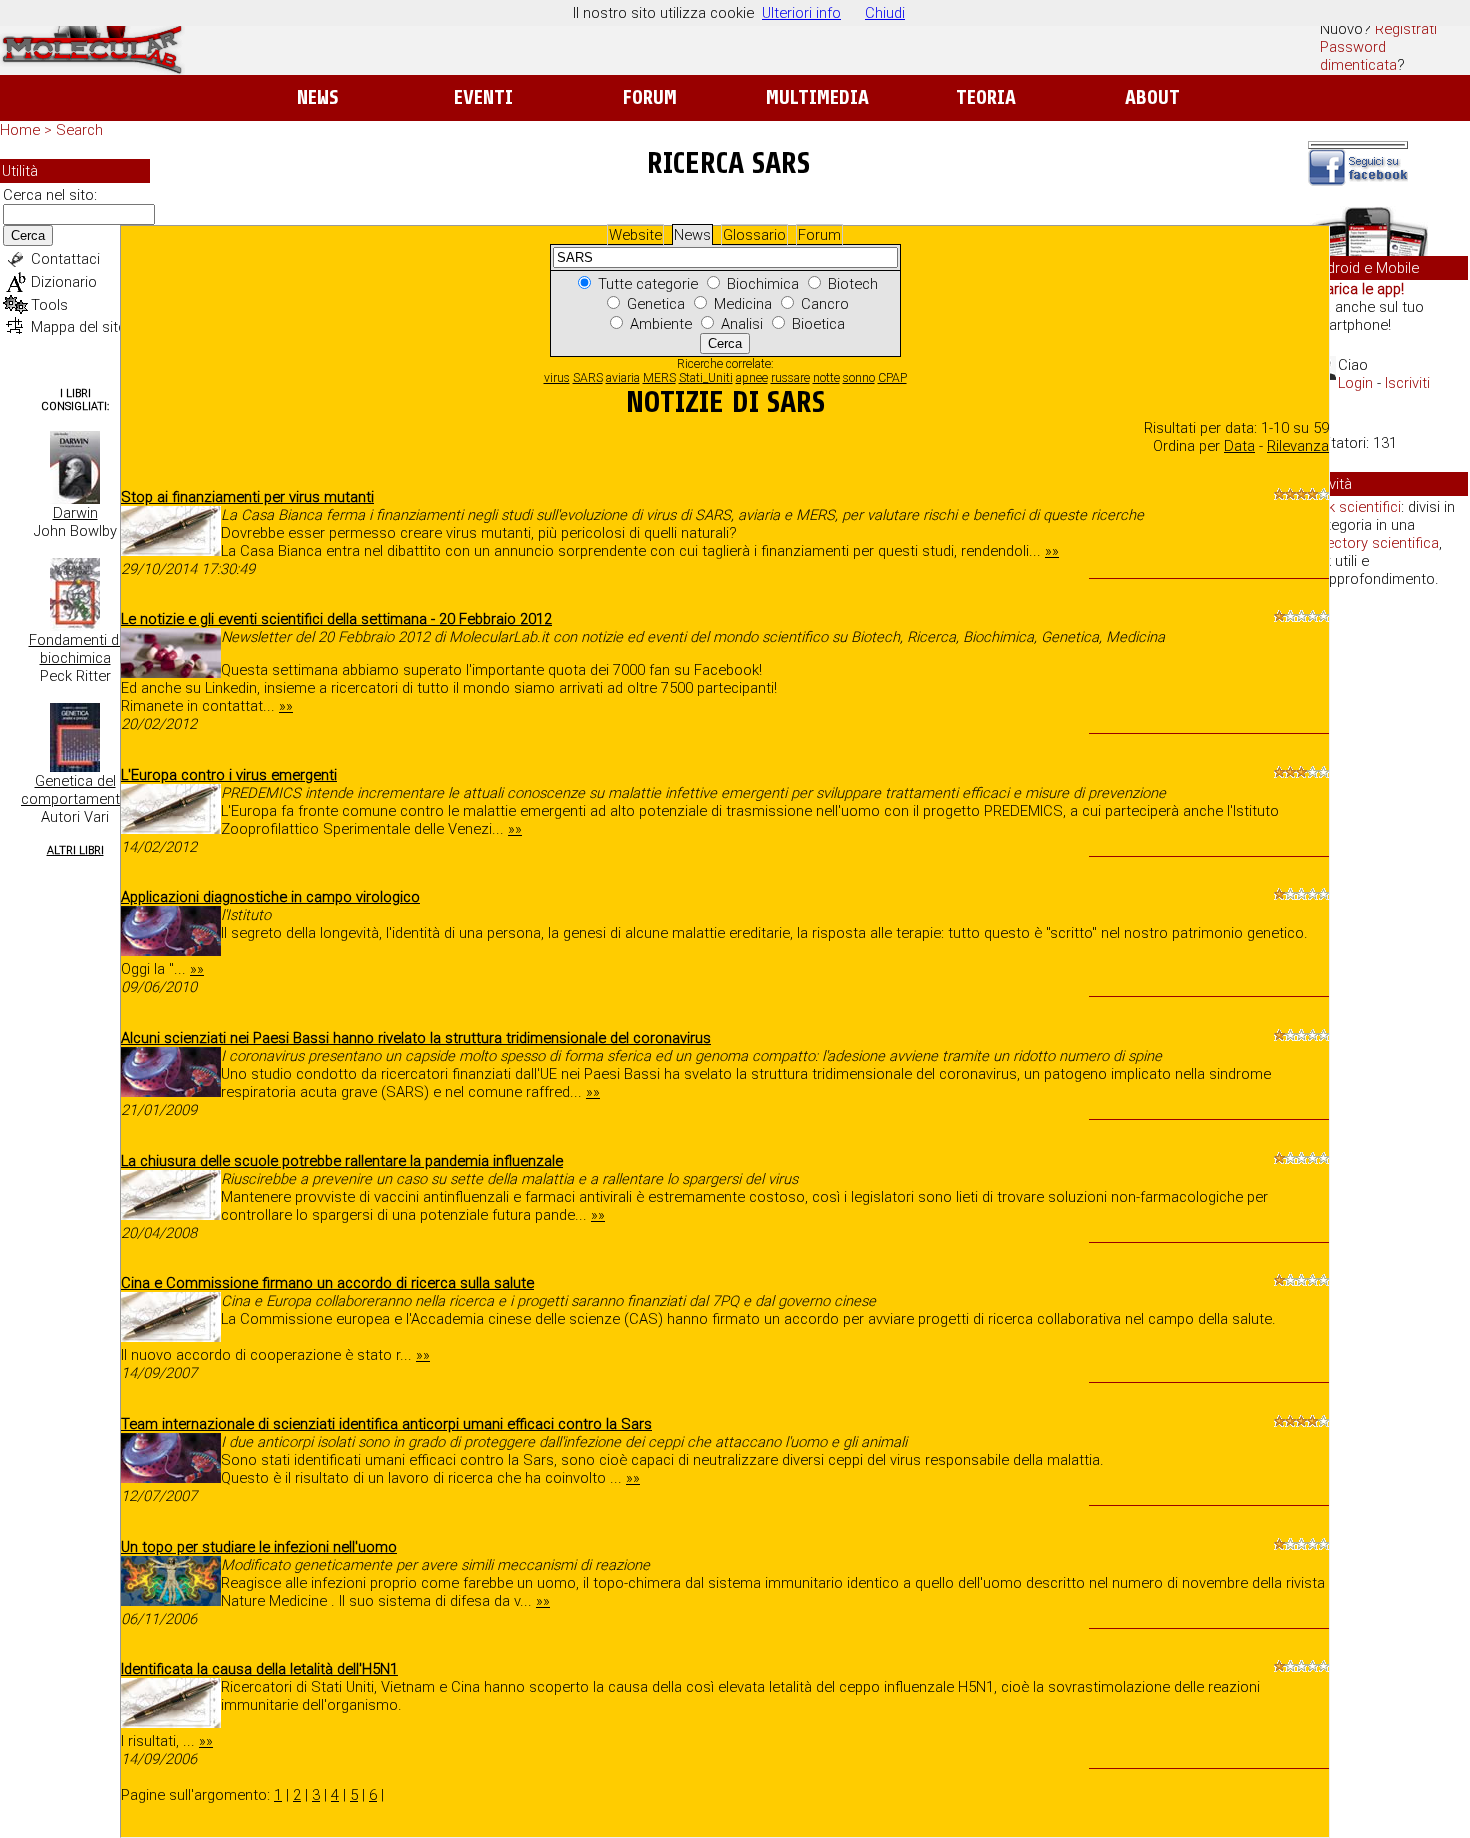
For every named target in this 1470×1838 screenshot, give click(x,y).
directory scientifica (1374, 543)
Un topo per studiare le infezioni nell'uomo (259, 1547)
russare (790, 378)
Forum (649, 97)
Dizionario (64, 282)
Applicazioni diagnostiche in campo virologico (270, 897)
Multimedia (817, 97)
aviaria (623, 378)
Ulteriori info (801, 13)
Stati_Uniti (706, 378)
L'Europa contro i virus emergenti (229, 775)
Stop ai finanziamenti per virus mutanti (247, 497)
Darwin (75, 513)
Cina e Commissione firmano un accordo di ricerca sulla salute (327, 1283)
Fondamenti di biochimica (75, 649)
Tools (49, 305)
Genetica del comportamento (75, 790)
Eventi (483, 97)
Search (79, 130)
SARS (588, 378)
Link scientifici (1355, 507)
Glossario (754, 235)
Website (635, 235)
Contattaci (65, 259)
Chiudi (885, 13)
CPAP (892, 378)
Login (1355, 383)
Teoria (986, 97)
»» (1052, 551)
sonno (859, 378)
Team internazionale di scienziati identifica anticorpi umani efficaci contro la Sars (386, 1424)
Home (20, 130)
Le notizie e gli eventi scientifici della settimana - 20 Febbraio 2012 (336, 619)
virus (557, 378)
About (1152, 97)
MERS (659, 378)
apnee (752, 378)
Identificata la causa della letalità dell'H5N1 (259, 1669)
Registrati (1406, 29)
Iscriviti (1407, 383)
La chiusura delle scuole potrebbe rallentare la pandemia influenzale (342, 1161)
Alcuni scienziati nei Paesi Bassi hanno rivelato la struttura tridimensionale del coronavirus (416, 1038)
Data (1239, 446)
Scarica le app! (1356, 289)
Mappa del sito (79, 327)
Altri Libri (75, 850)
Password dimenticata (1358, 56)
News (317, 97)
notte (826, 378)
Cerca (28, 235)
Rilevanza (1298, 446)
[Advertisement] (1388, 910)
